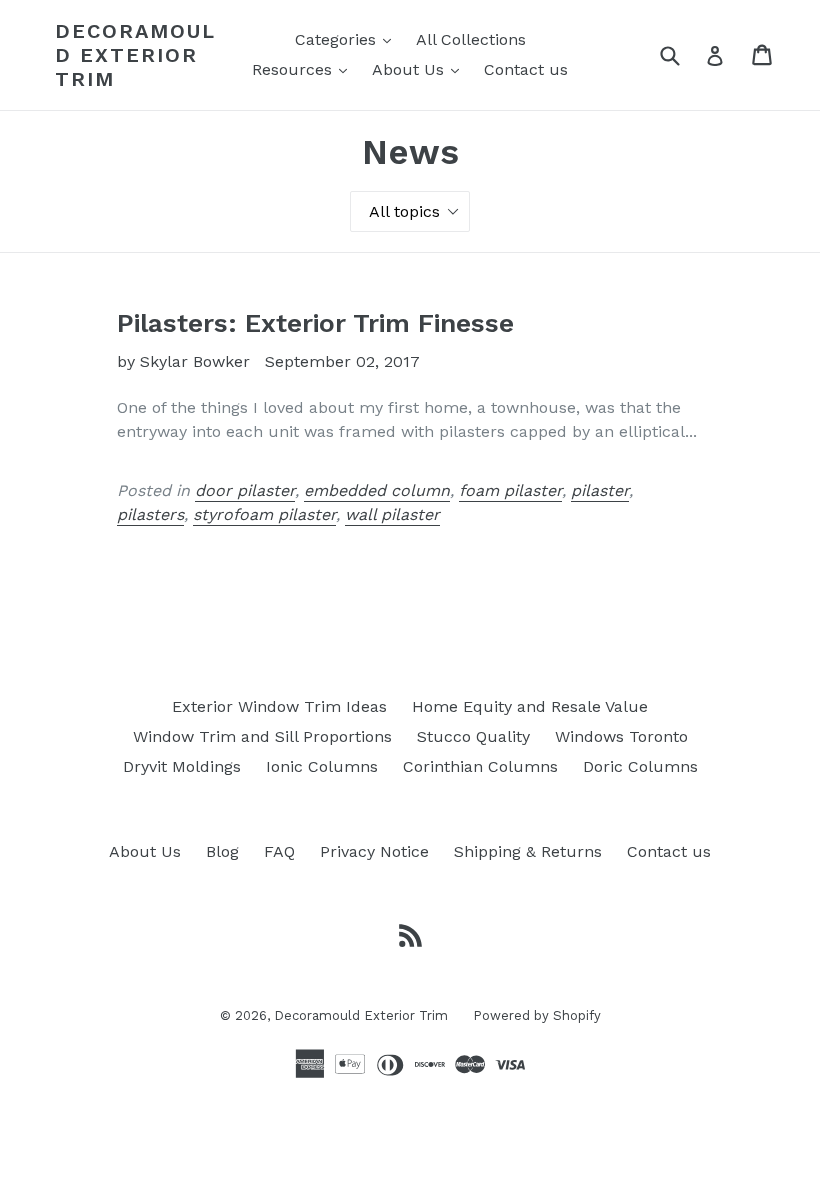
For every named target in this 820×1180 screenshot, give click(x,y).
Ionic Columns (322, 766)
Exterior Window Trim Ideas (279, 706)
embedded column (377, 490)
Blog (222, 851)
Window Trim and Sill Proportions (262, 736)
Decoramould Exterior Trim (135, 55)
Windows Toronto (621, 736)
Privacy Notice (374, 851)
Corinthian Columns (480, 766)
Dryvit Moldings (182, 766)
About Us (420, 69)
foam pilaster (510, 490)
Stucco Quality (473, 736)
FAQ (279, 851)
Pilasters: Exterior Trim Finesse (315, 323)
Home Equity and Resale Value (530, 706)
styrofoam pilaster (264, 514)
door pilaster (245, 490)
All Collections (471, 39)
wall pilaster (392, 514)
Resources (304, 69)
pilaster (600, 490)
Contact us (526, 69)
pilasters (150, 514)
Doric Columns (640, 766)
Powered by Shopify (537, 1015)
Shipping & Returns (528, 851)
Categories (348, 39)
